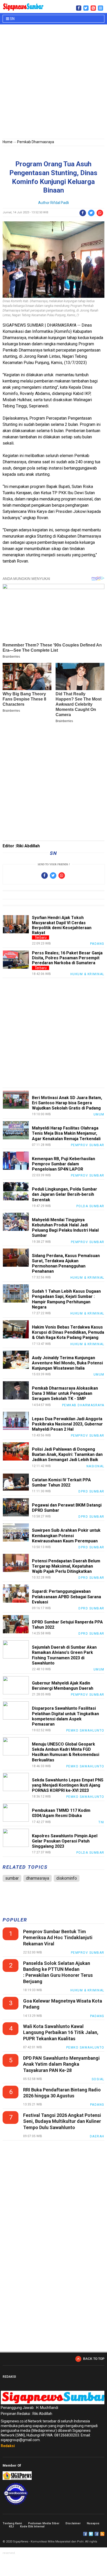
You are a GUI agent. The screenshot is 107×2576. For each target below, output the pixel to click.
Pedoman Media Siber (44, 2523)
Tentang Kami (12, 2523)
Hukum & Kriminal (87, 974)
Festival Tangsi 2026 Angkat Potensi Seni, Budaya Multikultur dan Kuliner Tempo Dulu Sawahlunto (62, 2121)
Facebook (85, 2534)
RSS (102, 2534)
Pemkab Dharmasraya (36, 142)
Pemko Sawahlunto (85, 1730)
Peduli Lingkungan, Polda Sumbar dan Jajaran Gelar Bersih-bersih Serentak (65, 1194)
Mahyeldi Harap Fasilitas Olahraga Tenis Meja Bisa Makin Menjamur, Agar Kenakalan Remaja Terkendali (66, 1133)
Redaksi (8, 2446)
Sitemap (97, 2534)
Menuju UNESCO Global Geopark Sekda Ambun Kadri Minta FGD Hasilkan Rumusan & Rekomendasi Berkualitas (66, 1752)
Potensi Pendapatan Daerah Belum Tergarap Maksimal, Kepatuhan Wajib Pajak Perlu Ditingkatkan (66, 1566)
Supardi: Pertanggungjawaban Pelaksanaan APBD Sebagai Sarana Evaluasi (66, 1597)
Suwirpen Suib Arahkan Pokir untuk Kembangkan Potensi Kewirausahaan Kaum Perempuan (66, 1535)
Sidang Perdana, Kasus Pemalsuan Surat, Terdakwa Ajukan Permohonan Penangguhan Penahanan (66, 1264)
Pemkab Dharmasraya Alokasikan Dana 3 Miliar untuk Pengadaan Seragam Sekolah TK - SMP (65, 1393)
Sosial (98, 2079)
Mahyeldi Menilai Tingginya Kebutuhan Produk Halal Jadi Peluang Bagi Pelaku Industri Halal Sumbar (65, 1228)
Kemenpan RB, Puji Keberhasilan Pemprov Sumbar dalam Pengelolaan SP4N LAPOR (63, 1164)
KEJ (11, 2527)
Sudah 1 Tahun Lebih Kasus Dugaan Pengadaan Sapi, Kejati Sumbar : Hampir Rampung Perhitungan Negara (66, 1299)
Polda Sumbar (90, 1206)
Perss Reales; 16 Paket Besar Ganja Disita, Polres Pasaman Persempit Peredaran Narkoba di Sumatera (67, 958)
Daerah (97, 2136)
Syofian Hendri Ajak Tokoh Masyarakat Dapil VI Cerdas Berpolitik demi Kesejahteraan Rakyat (62, 925)
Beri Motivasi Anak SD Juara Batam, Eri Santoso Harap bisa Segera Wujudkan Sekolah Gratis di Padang (67, 1103)
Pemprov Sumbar (88, 1145)
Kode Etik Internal (32, 2527)
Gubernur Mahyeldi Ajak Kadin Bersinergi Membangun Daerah (63, 1686)
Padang (97, 944)
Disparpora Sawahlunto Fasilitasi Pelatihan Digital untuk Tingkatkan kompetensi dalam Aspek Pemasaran (65, 1716)
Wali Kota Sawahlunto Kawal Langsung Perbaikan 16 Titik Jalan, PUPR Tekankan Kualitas (61, 2032)
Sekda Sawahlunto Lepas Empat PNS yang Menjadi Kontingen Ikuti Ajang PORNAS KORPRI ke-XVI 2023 (68, 1785)
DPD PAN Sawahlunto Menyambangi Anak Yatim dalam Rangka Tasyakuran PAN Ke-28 (61, 2064)
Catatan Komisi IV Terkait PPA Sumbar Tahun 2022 (61, 1482)
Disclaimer (73, 2523)
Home (8, 142)
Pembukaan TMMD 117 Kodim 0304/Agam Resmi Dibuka (61, 1813)
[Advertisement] (53, 83)
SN (12, 19)
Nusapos (93, 2523)
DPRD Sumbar (91, 1491)
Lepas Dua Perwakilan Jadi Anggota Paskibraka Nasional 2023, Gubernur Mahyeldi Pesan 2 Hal (67, 1424)
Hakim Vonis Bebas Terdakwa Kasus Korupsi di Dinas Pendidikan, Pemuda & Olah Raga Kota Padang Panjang (68, 1332)
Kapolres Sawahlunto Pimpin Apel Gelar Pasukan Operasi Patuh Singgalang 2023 (65, 1841)
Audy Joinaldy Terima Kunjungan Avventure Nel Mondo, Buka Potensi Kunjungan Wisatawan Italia (67, 1363)
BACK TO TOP (94, 2359)
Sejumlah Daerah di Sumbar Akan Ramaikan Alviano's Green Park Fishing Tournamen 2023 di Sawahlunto (64, 1655)
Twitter (91, 2534)
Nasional (95, 1466)
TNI (101, 1822)
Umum (99, 1114)
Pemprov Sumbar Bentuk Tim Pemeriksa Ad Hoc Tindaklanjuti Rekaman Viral (58, 1938)
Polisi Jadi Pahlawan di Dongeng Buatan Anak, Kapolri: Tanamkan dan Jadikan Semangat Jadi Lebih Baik (67, 1454)
